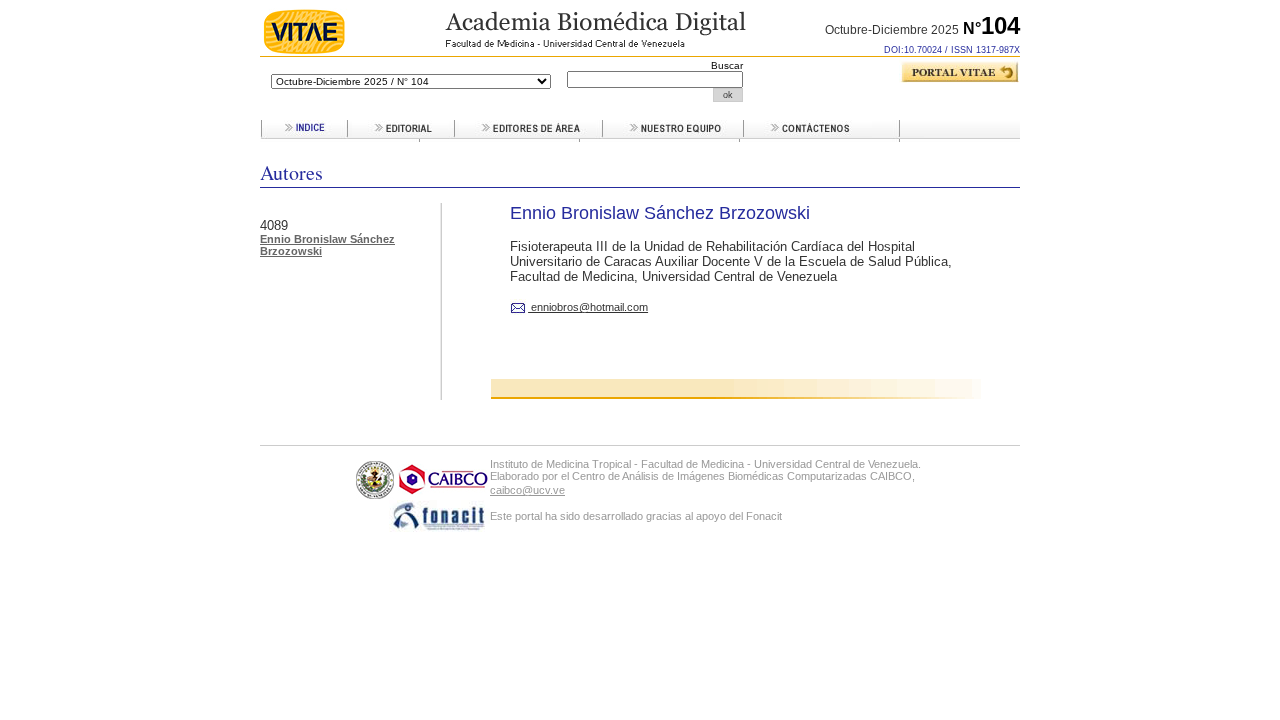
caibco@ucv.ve (527, 490)
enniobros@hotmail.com (588, 307)
